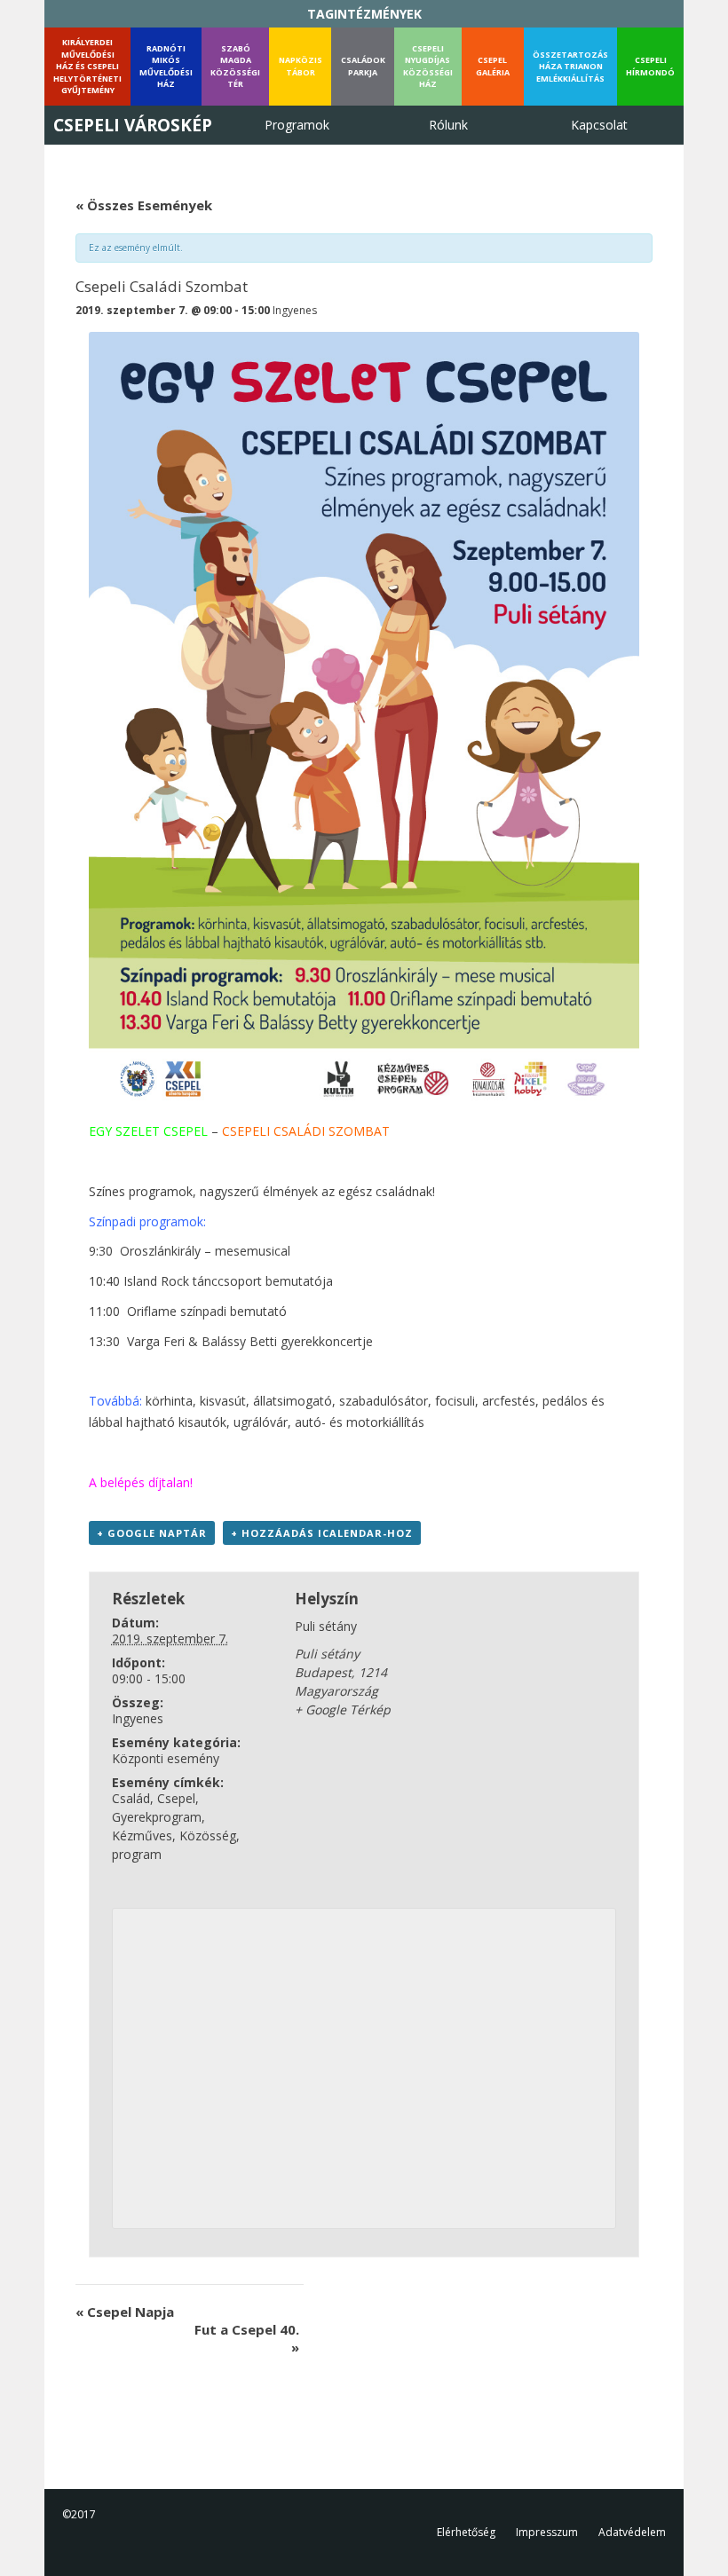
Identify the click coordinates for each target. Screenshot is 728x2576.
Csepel (176, 1798)
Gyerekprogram (157, 1817)
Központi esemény (166, 1758)
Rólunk (448, 125)
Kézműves (142, 1835)
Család (131, 1798)
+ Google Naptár (152, 1533)
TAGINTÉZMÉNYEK (364, 14)
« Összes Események (144, 205)
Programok (297, 125)
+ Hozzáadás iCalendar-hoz (322, 1533)
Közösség (208, 1835)
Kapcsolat (599, 125)
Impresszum (547, 2532)
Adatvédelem (632, 2532)
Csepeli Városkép (133, 125)
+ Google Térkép (343, 1709)
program (137, 1854)
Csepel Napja (125, 2312)
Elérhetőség (466, 2532)
